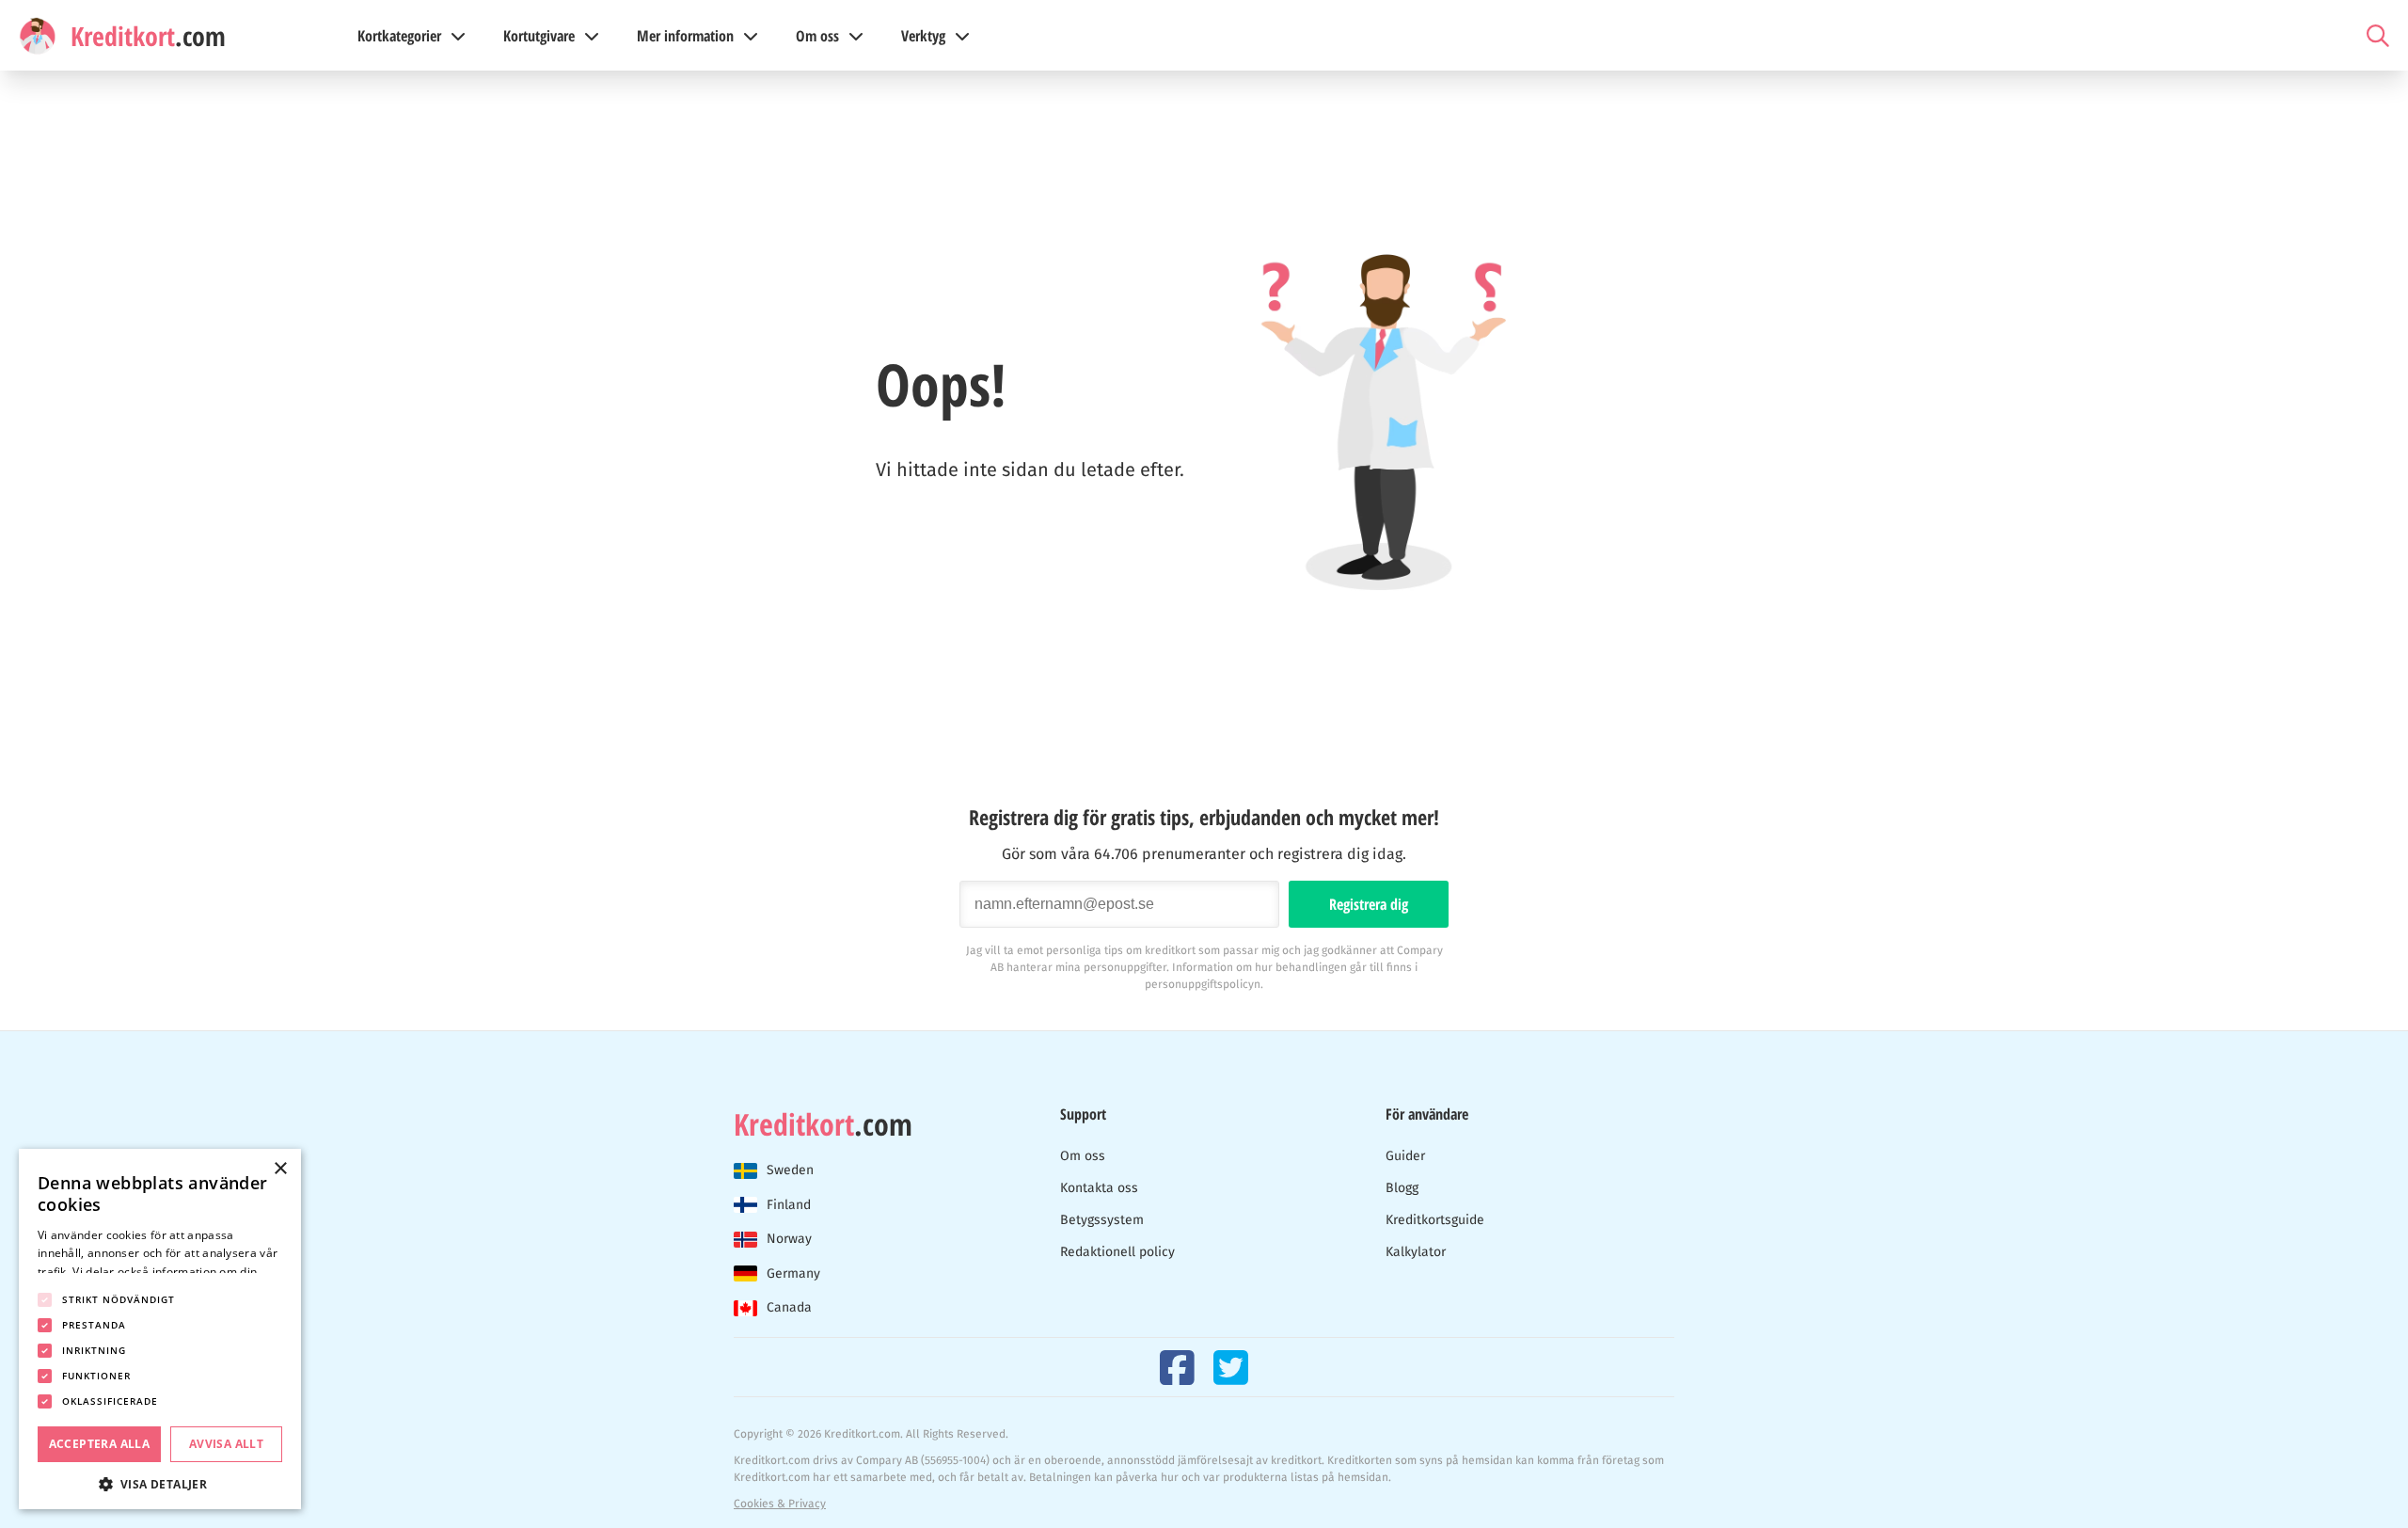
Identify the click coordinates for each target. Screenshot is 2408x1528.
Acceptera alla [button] (100, 1444)
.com (823, 1124)
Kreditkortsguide (1435, 1220)
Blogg (1402, 1188)
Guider (1405, 1156)
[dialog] (160, 1329)
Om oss (1083, 1156)
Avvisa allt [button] (226, 1444)
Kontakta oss (1099, 1188)
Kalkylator (1416, 1252)
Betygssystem (1102, 1220)
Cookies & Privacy (780, 1504)
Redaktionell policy (1117, 1252)
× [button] (280, 1169)
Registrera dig (1369, 904)
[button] (160, 1482)
